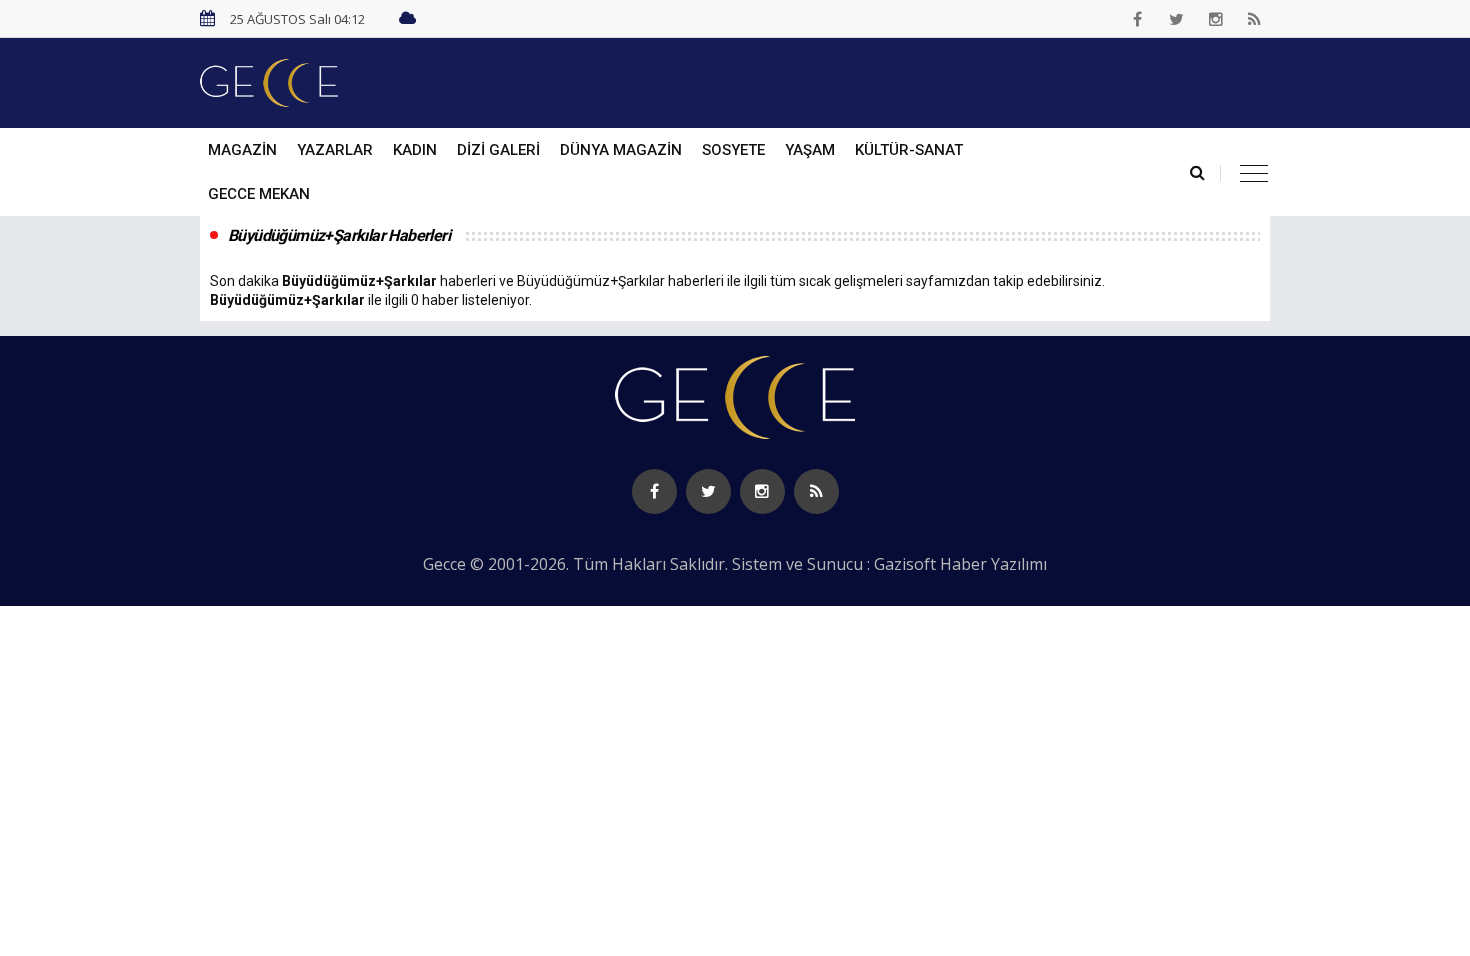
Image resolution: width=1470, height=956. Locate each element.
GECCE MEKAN (259, 194)
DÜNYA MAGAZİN (621, 150)
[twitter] (1177, 19)
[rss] (1255, 19)
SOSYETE (733, 150)
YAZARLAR (335, 150)
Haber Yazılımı (993, 564)
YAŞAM (810, 150)
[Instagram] (1216, 19)
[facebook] (1138, 19)
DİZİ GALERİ (498, 150)
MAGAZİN (242, 150)
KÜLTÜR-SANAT (909, 150)
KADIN (415, 150)
